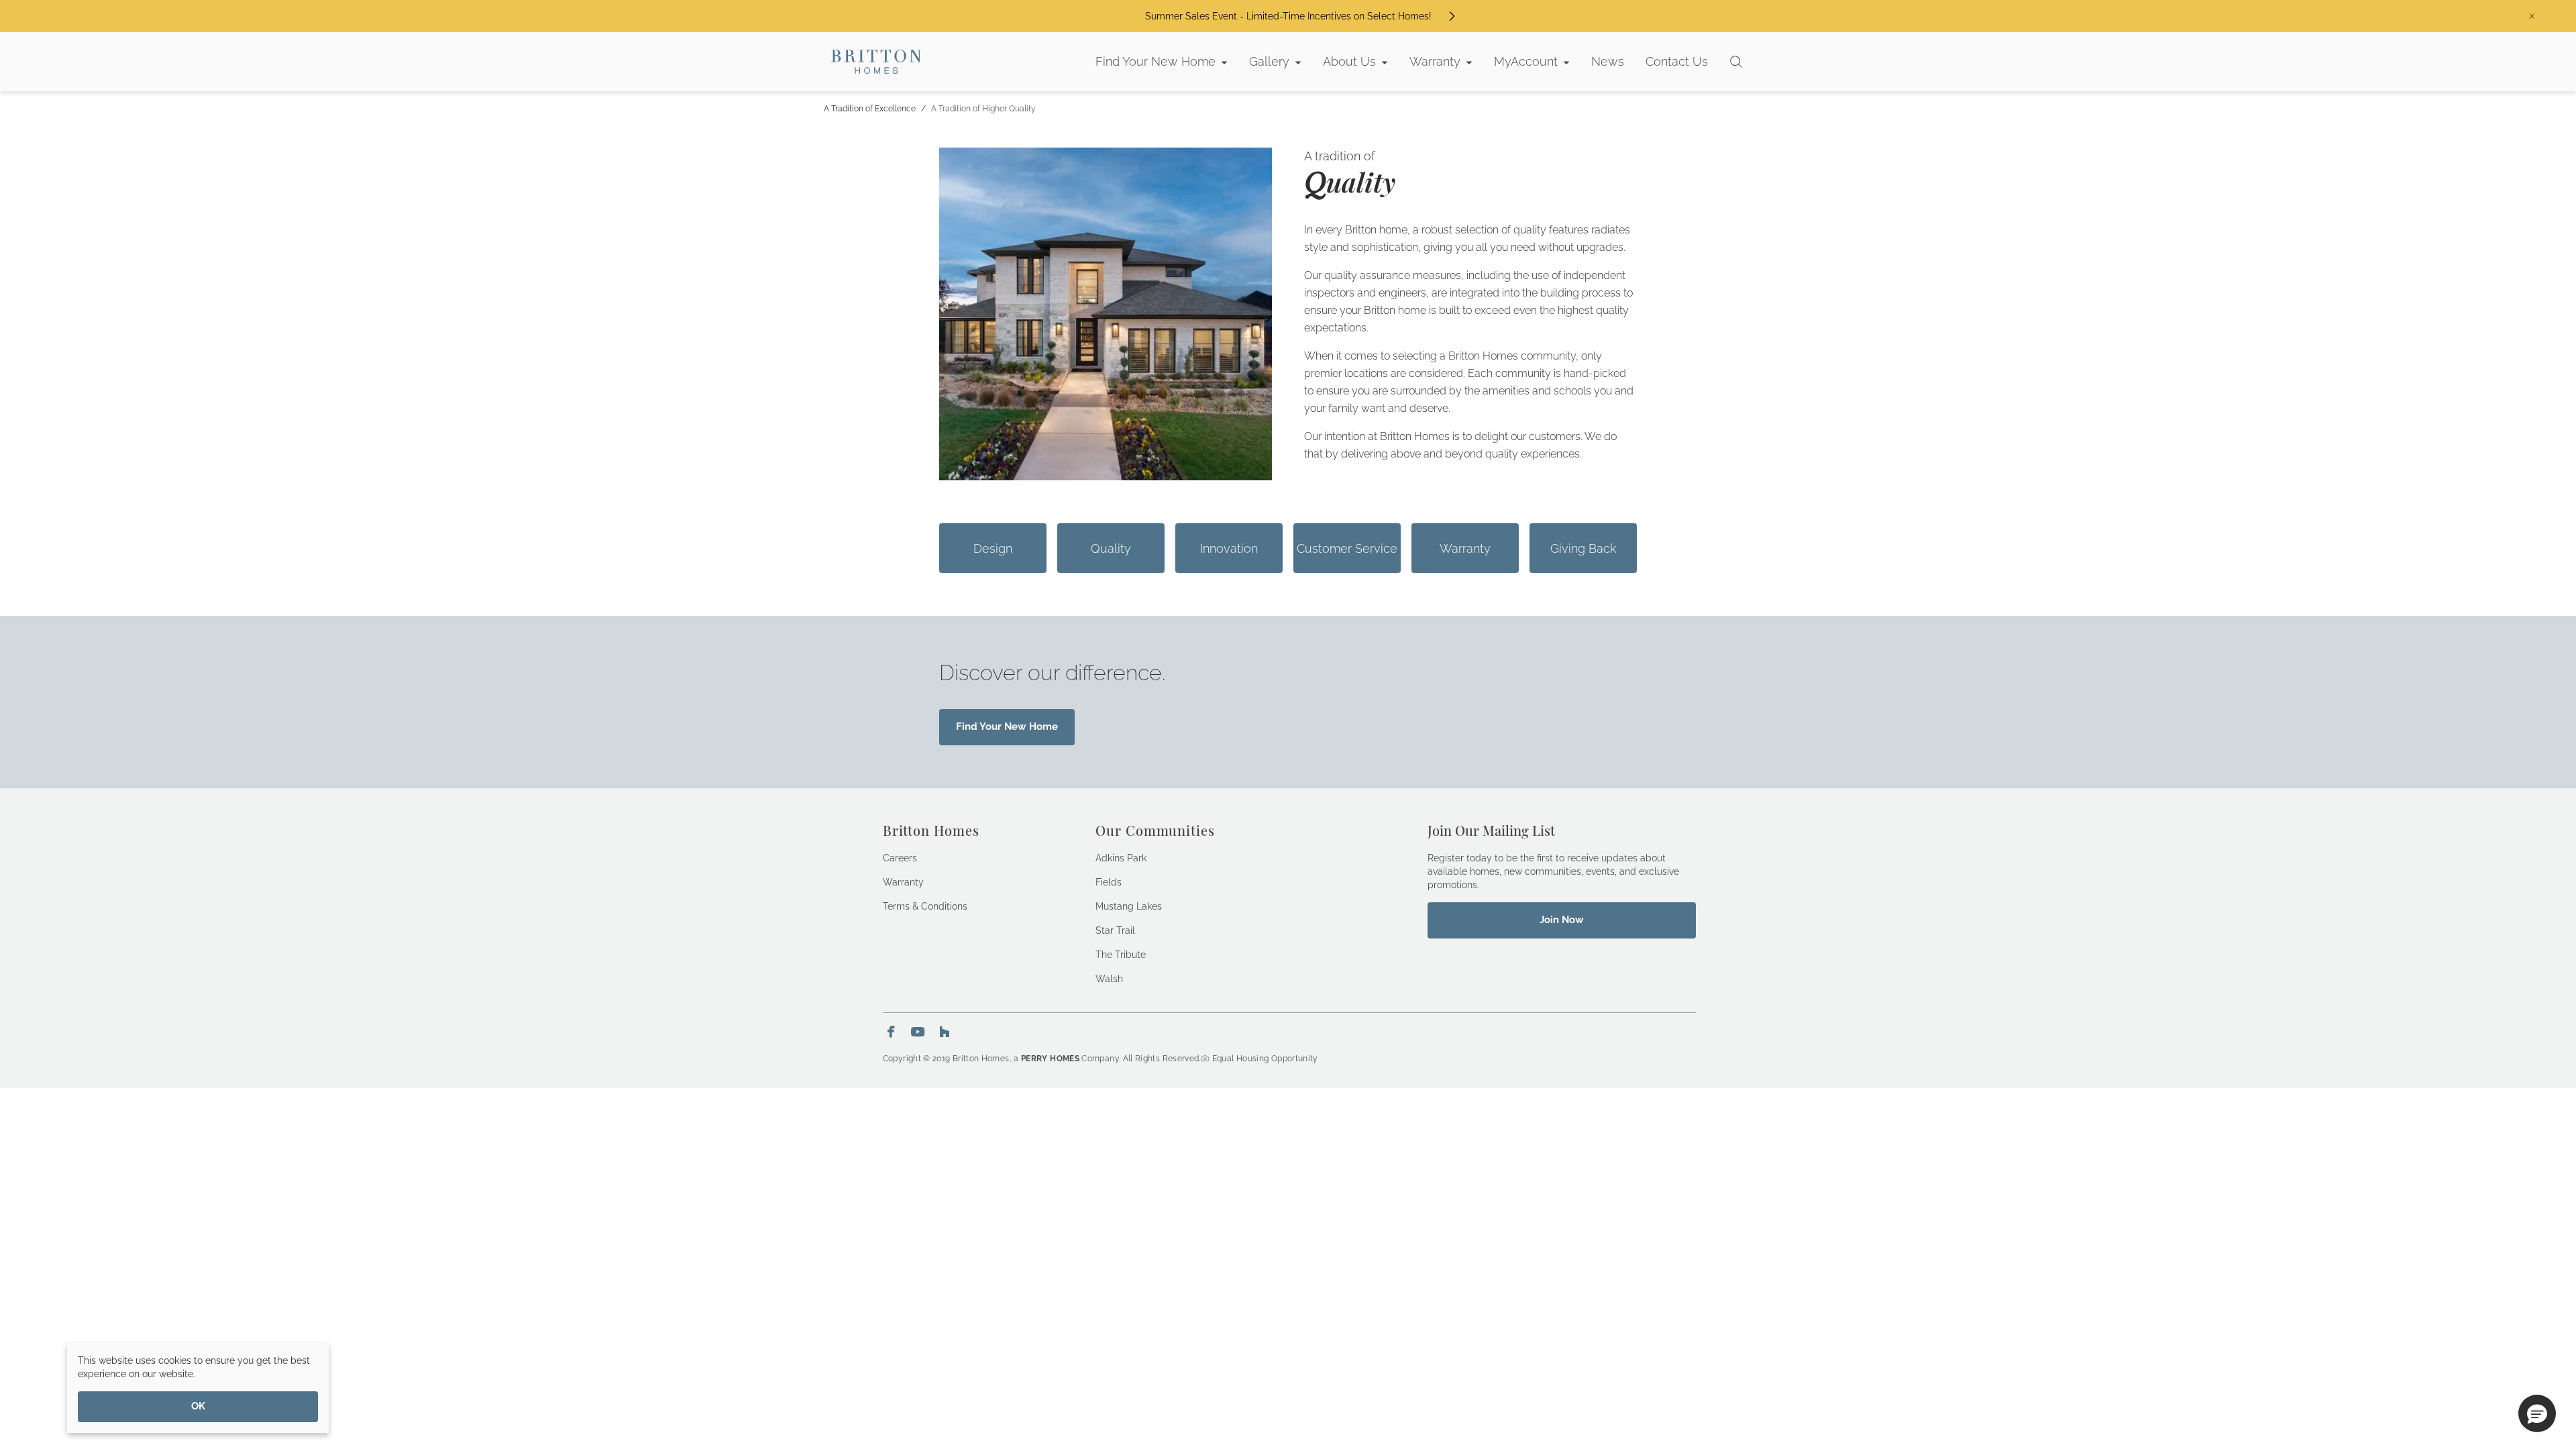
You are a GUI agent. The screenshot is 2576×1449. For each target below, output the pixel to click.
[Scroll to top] (2536, 1365)
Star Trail (1115, 930)
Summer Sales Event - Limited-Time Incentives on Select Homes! (1288, 16)
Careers (900, 858)
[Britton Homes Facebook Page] (891, 1032)
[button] (2537, 1413)
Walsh (1109, 979)
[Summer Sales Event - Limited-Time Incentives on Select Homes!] (1452, 16)
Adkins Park (1121, 858)
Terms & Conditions (925, 906)
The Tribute (1121, 955)
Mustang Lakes (1129, 906)
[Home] (876, 62)
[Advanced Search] (1736, 62)
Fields (1109, 882)
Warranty (903, 882)
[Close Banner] (2532, 16)
